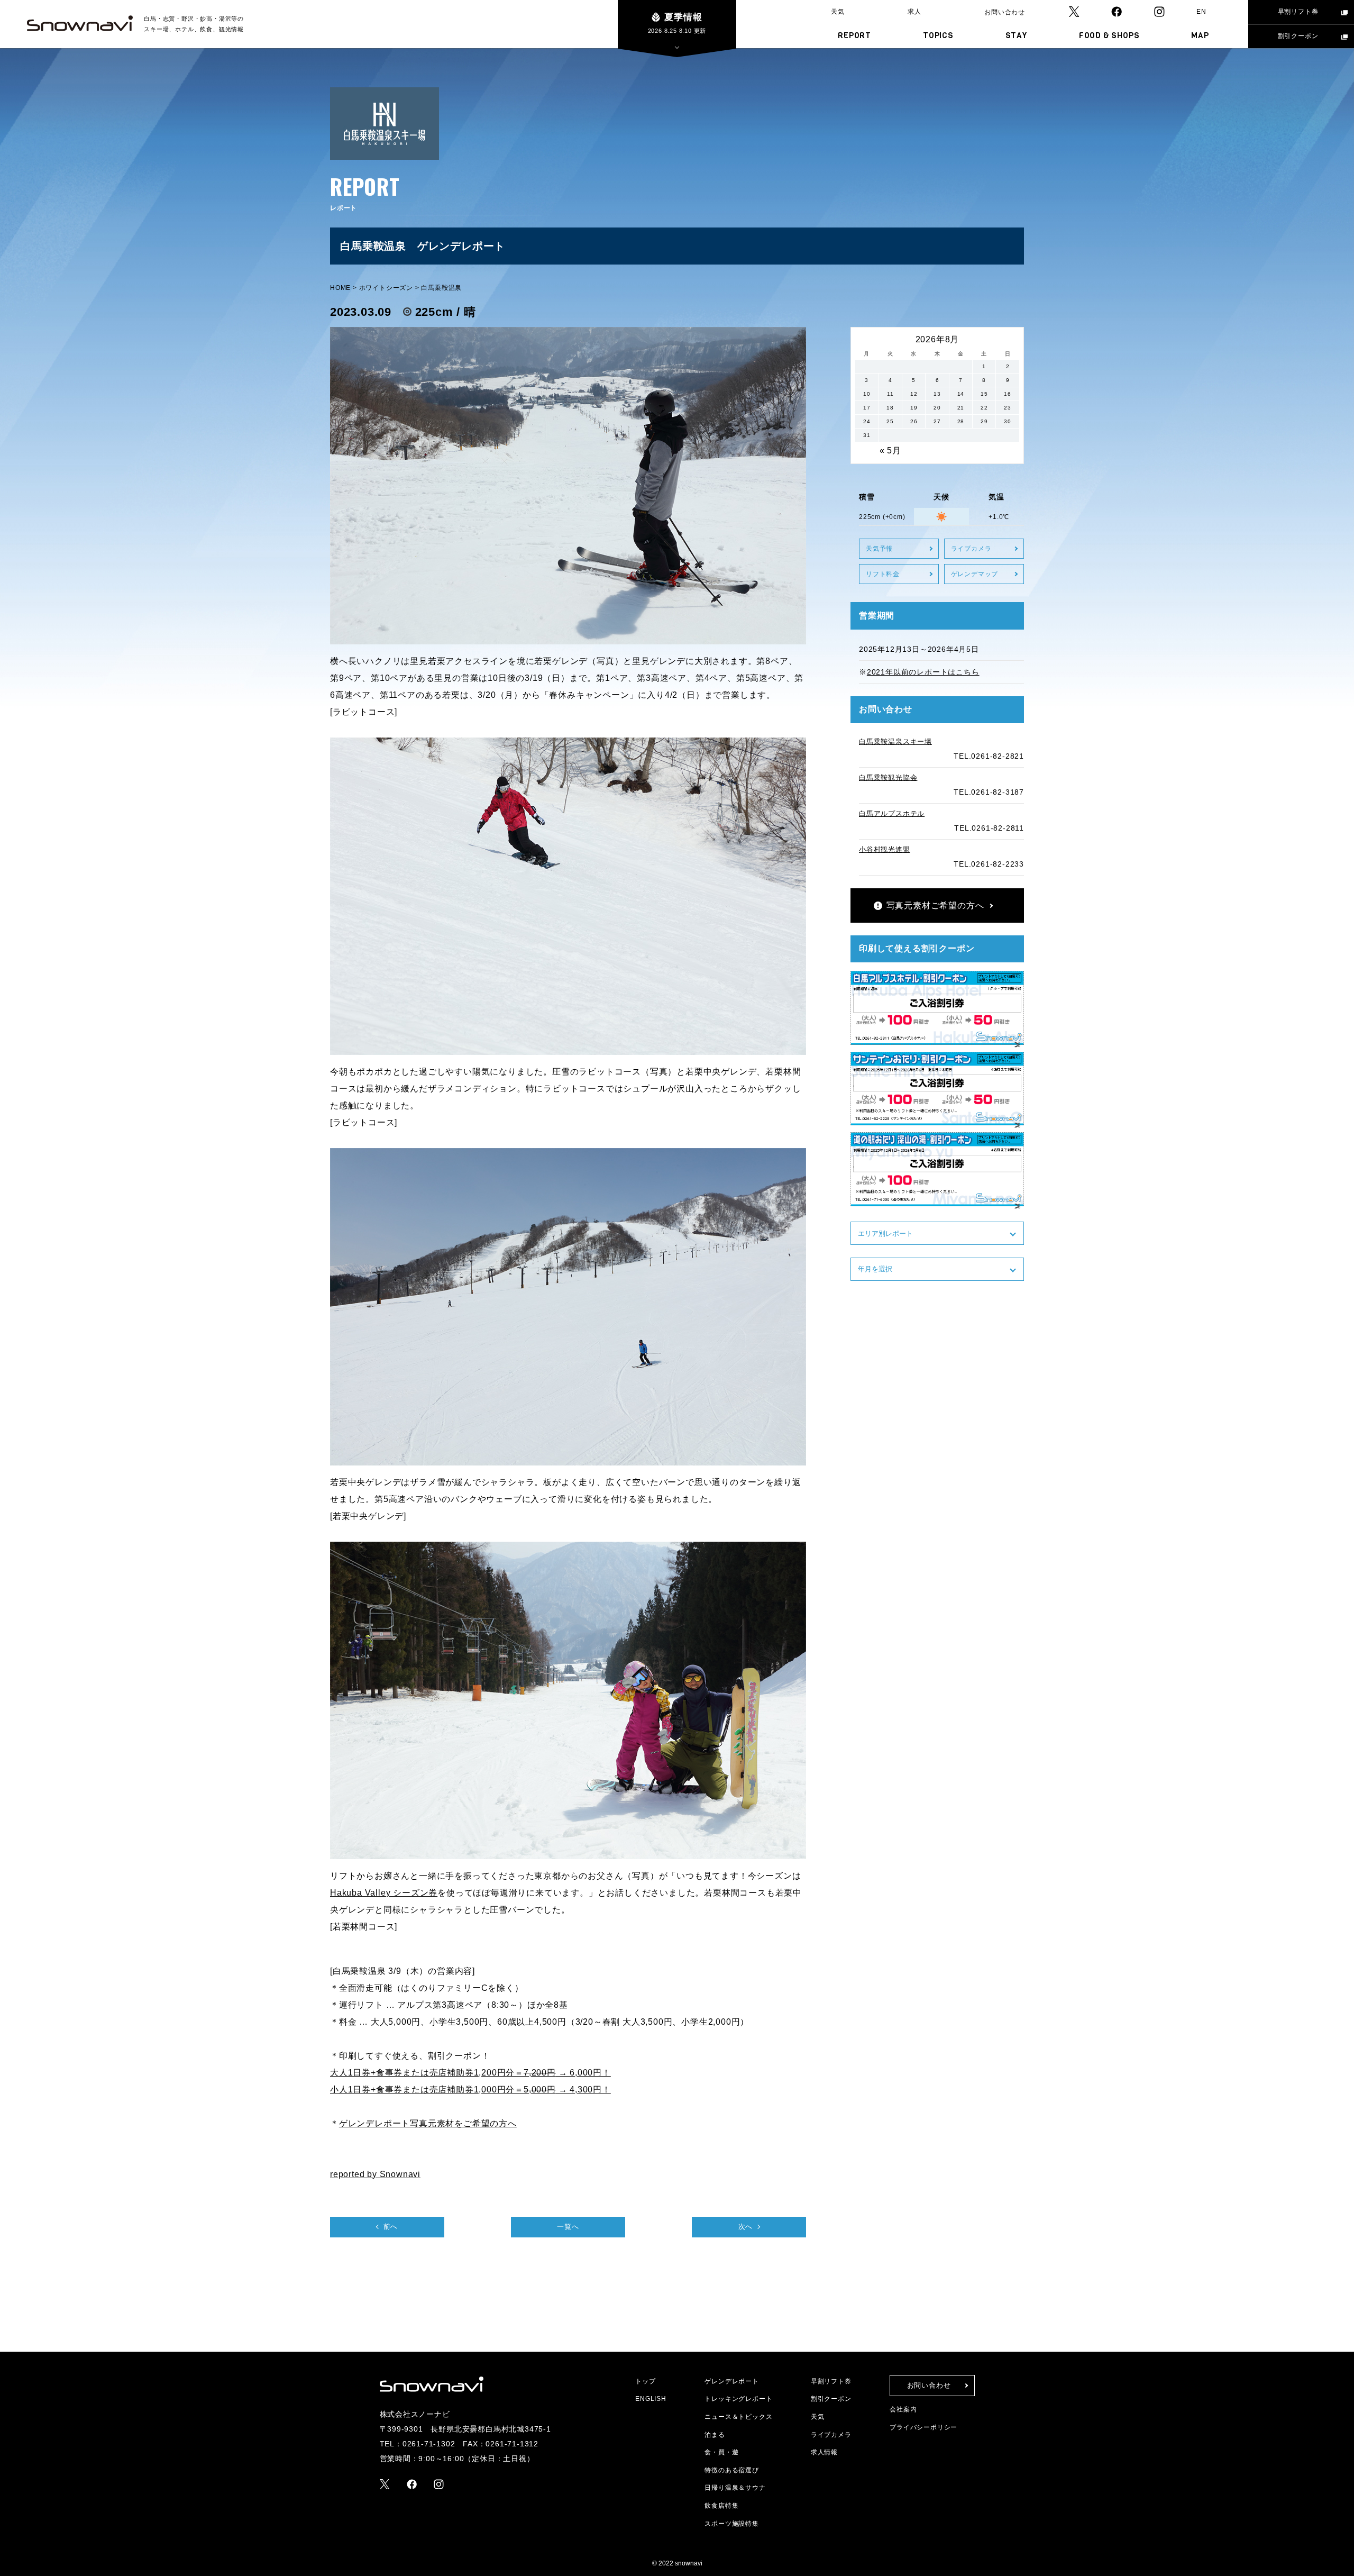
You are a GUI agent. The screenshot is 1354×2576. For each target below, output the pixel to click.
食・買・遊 (721, 2452)
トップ (645, 2381)
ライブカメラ (971, 549)
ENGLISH (651, 2399)
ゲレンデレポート (731, 2381)
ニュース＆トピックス (738, 2417)
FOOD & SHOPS (1109, 35)
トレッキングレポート (738, 2399)
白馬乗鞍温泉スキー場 (895, 741)
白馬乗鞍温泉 (441, 288)
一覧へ (568, 2227)
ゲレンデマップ (975, 574)
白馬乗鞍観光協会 (888, 777)
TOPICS (938, 35)
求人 (914, 12)
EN (1201, 12)
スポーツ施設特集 (731, 2524)
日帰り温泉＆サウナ (735, 2488)
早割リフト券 (1298, 12)
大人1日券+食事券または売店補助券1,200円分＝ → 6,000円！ (470, 2073)
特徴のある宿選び (731, 2470)
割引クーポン (1298, 36)
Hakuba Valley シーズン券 (384, 1893)
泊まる (715, 2435)
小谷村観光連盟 (885, 849)
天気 (838, 12)
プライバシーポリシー (923, 2427)
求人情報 (824, 2452)
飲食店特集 (721, 2506)
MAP (1200, 35)
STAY (1016, 35)
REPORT (854, 35)
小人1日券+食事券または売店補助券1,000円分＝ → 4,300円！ (470, 2090)
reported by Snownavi (375, 2174)
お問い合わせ (1005, 12)
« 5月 (890, 450)
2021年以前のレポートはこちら (923, 672)
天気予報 (879, 549)
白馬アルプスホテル (892, 813)
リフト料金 (883, 574)
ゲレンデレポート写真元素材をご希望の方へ (428, 2123)
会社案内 (903, 2409)
